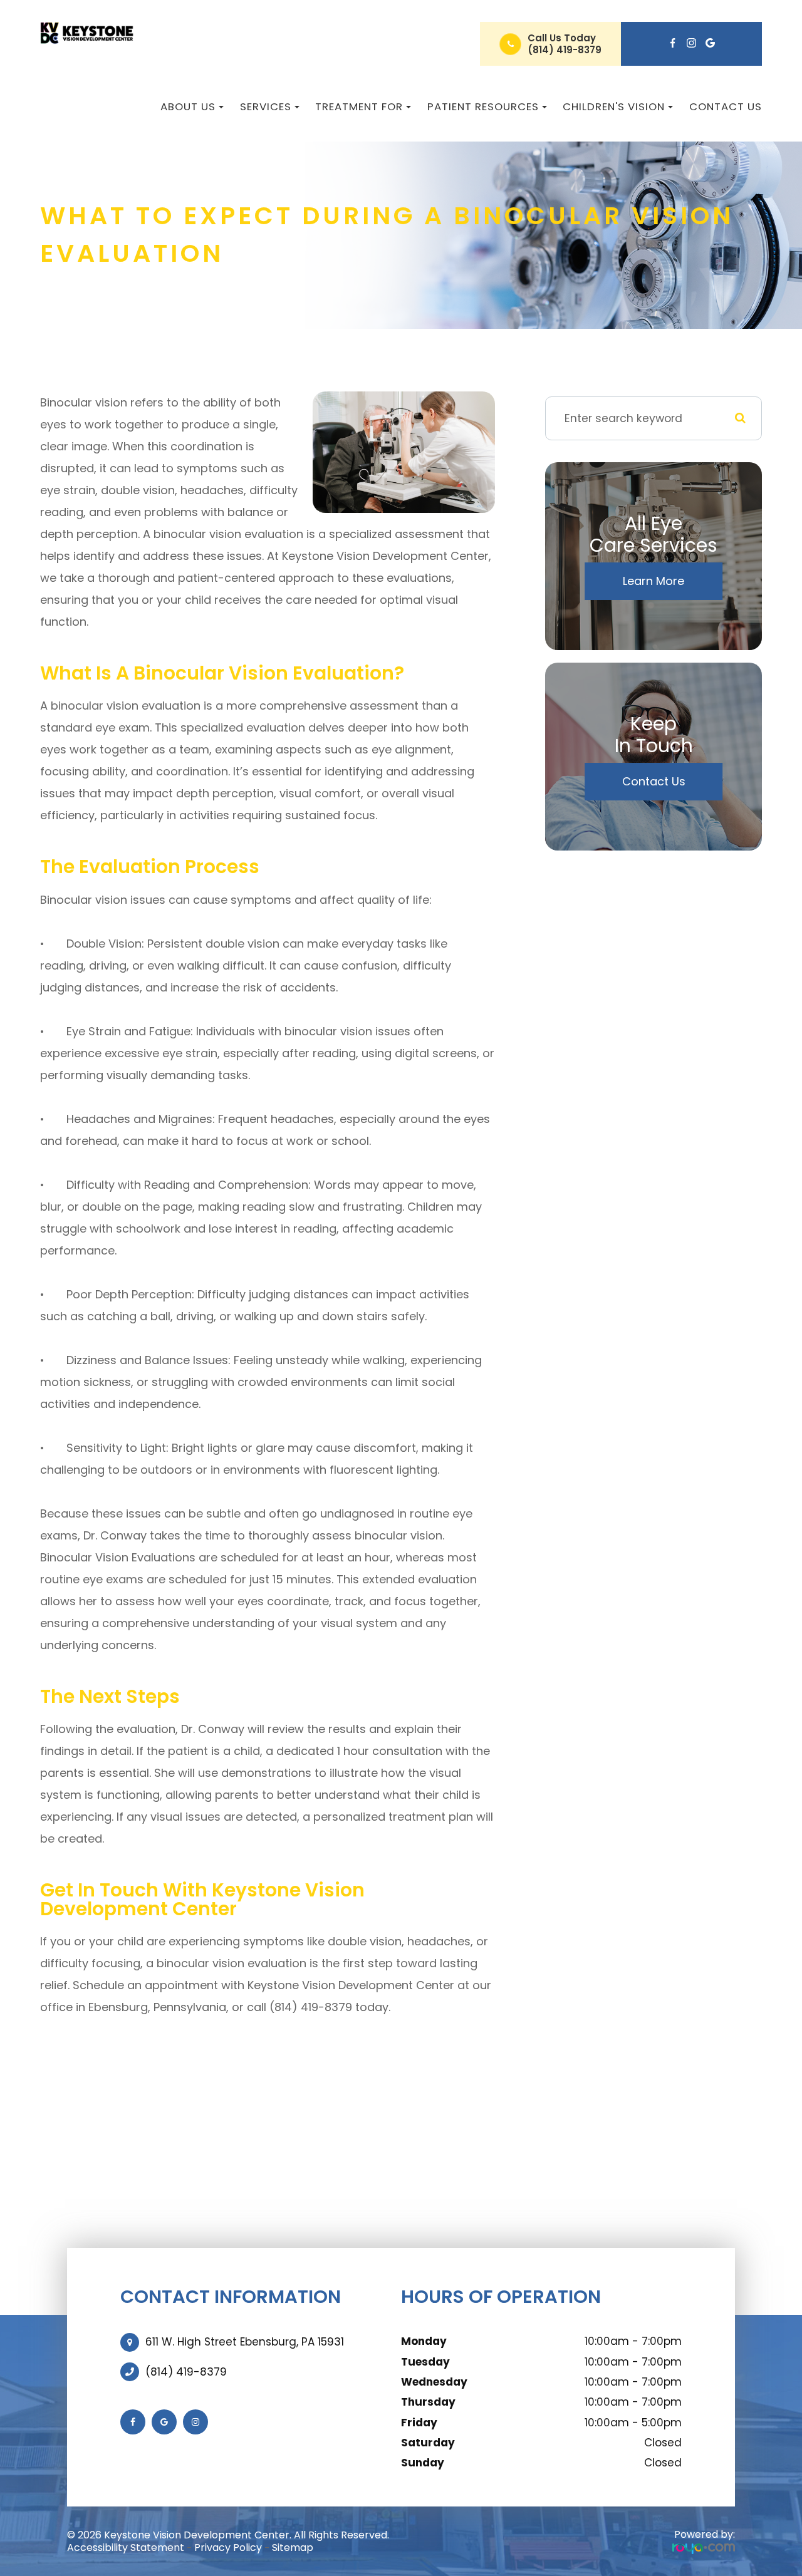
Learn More (654, 581)
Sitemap (293, 2548)
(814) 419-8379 (565, 50)
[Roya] (704, 2548)
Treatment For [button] (359, 106)
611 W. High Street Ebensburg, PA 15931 (245, 2342)
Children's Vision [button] (614, 106)
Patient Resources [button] (483, 106)
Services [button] (266, 106)
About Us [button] (188, 106)
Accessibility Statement (126, 2548)
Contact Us (726, 106)
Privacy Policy (228, 2548)
